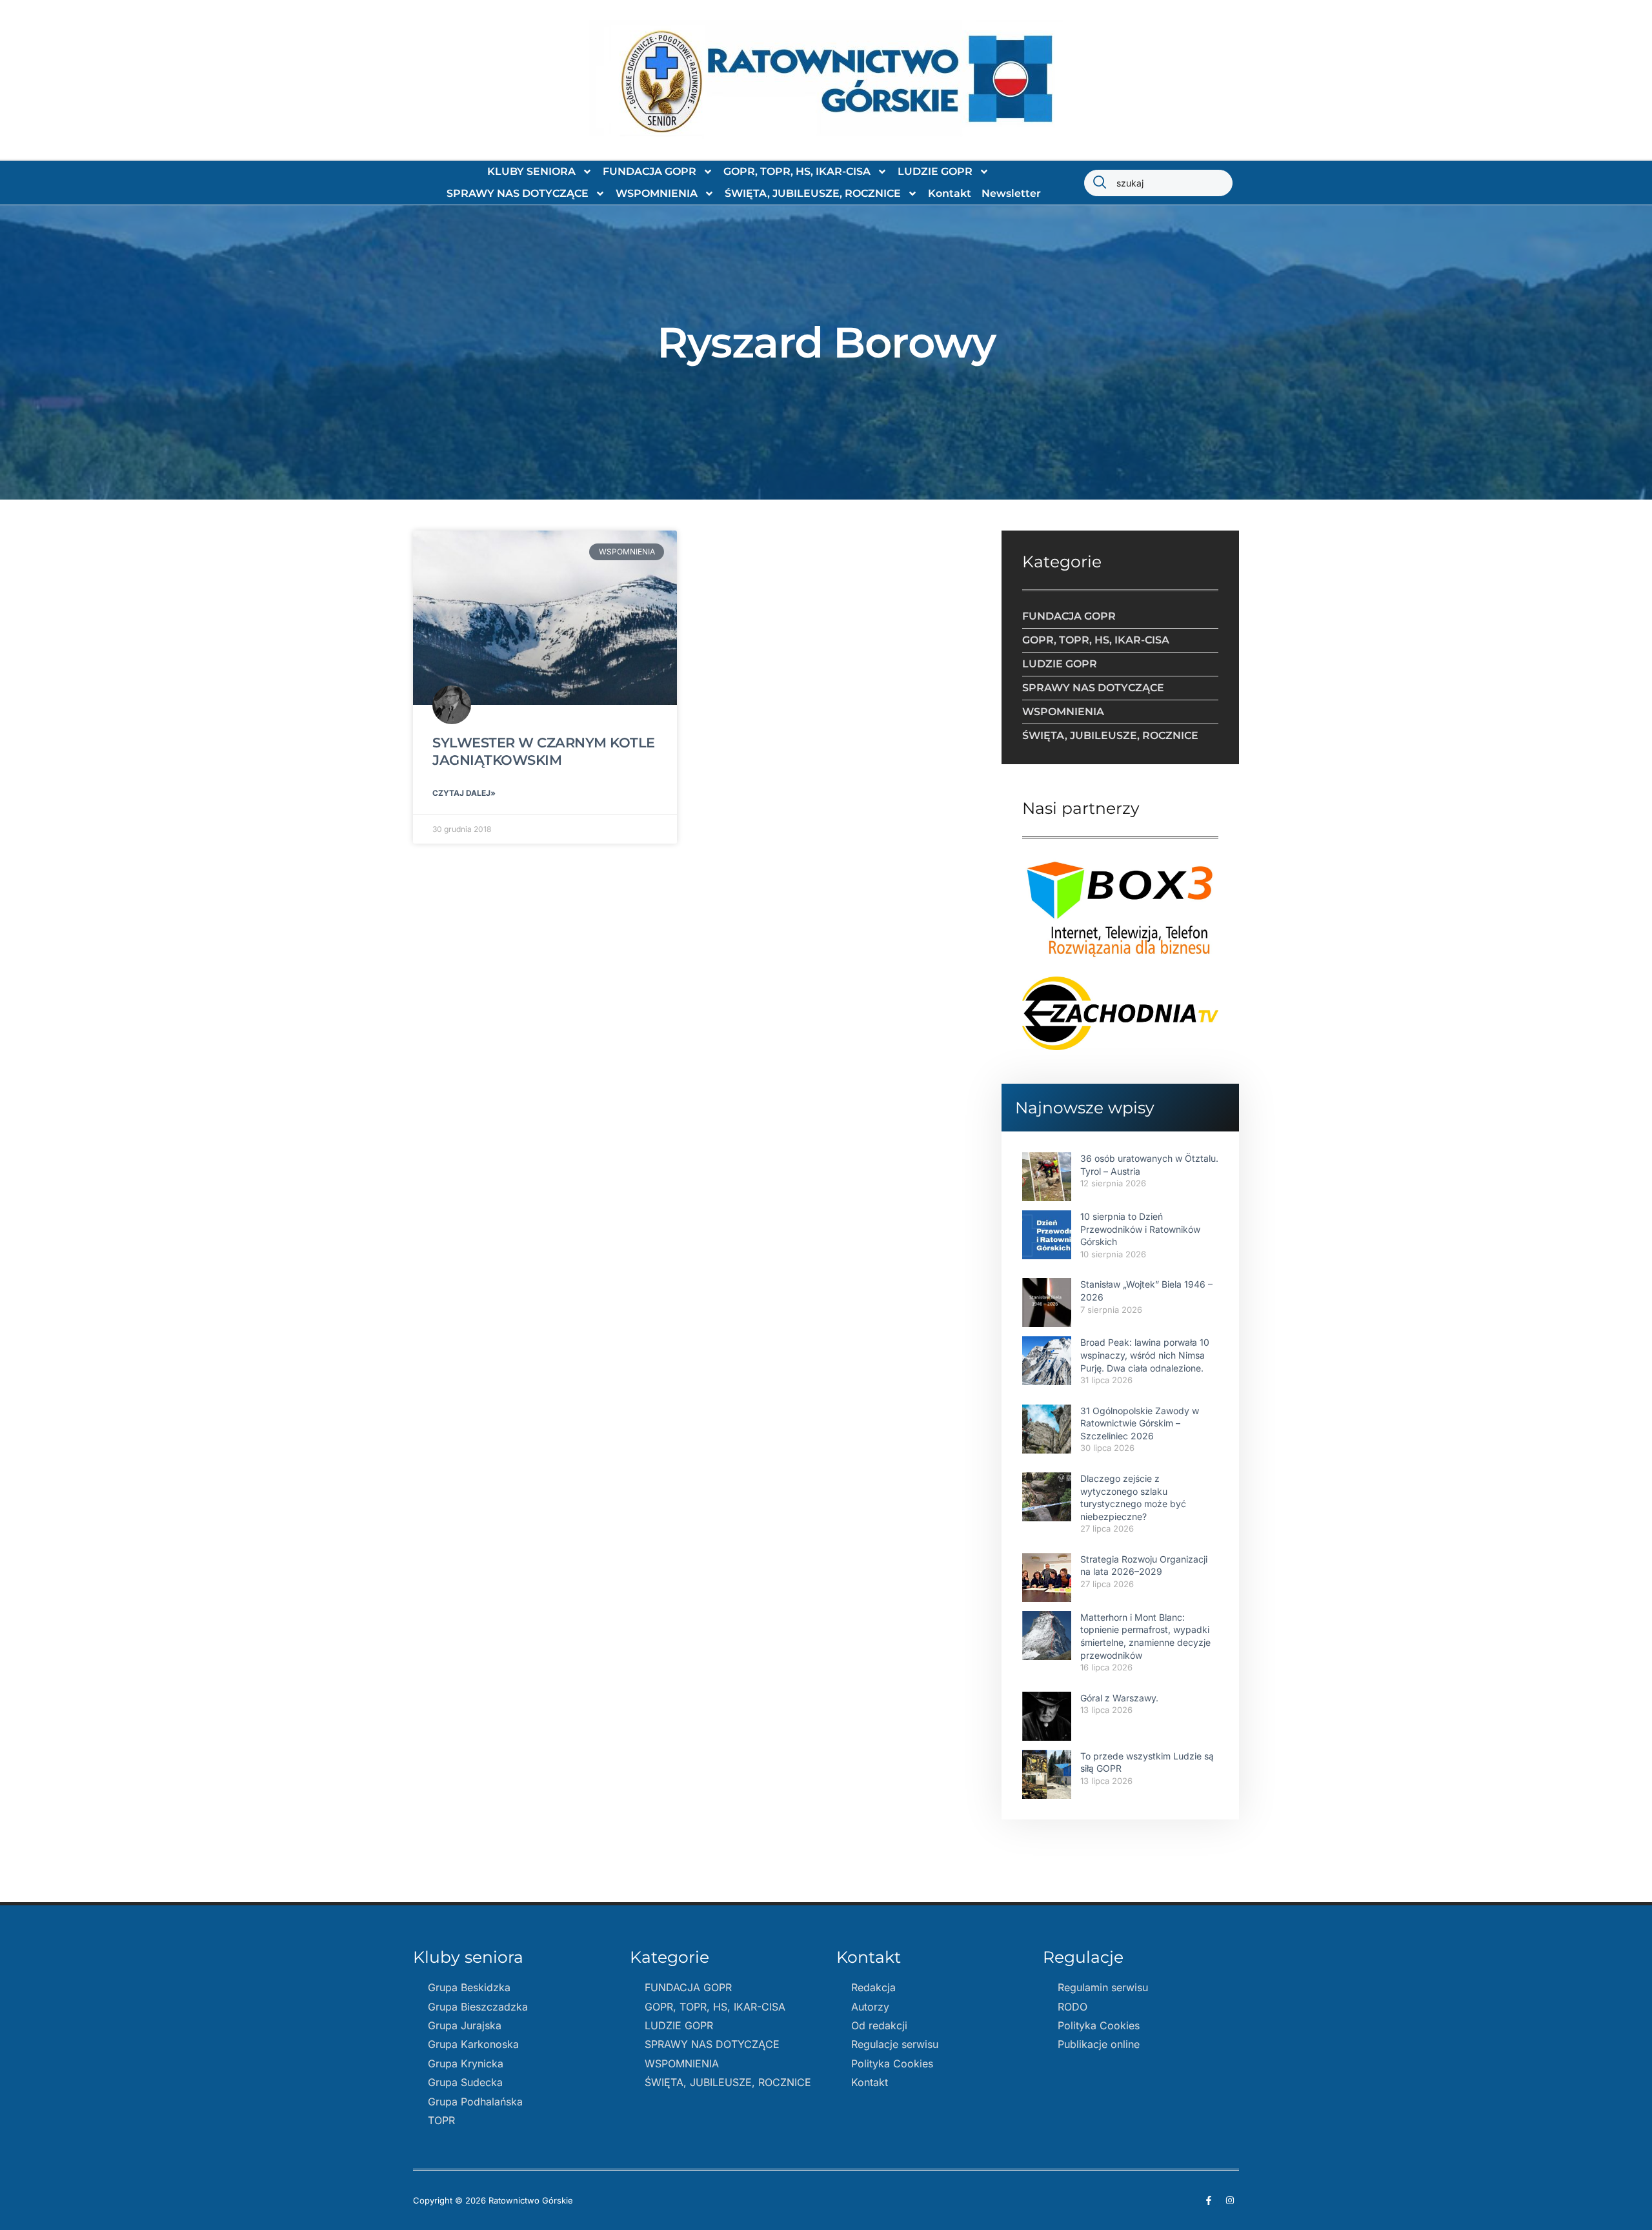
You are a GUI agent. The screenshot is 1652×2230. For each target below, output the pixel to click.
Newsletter (1011, 193)
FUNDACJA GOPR (650, 171)
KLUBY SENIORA (531, 171)
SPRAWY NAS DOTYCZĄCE (518, 193)
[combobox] (1158, 183)
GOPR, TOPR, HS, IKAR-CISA (797, 171)
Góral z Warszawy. (1119, 1698)
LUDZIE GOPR (935, 171)
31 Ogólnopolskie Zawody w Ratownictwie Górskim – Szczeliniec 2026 (1140, 1423)
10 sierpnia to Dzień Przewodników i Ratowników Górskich (1140, 1229)
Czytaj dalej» (464, 793)
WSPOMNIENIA (657, 193)
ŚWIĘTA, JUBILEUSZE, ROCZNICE (813, 193)
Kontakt (950, 193)
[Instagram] (1230, 2200)
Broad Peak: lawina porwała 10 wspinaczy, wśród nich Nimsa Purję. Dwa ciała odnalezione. (1145, 1355)
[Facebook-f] (1209, 2200)
